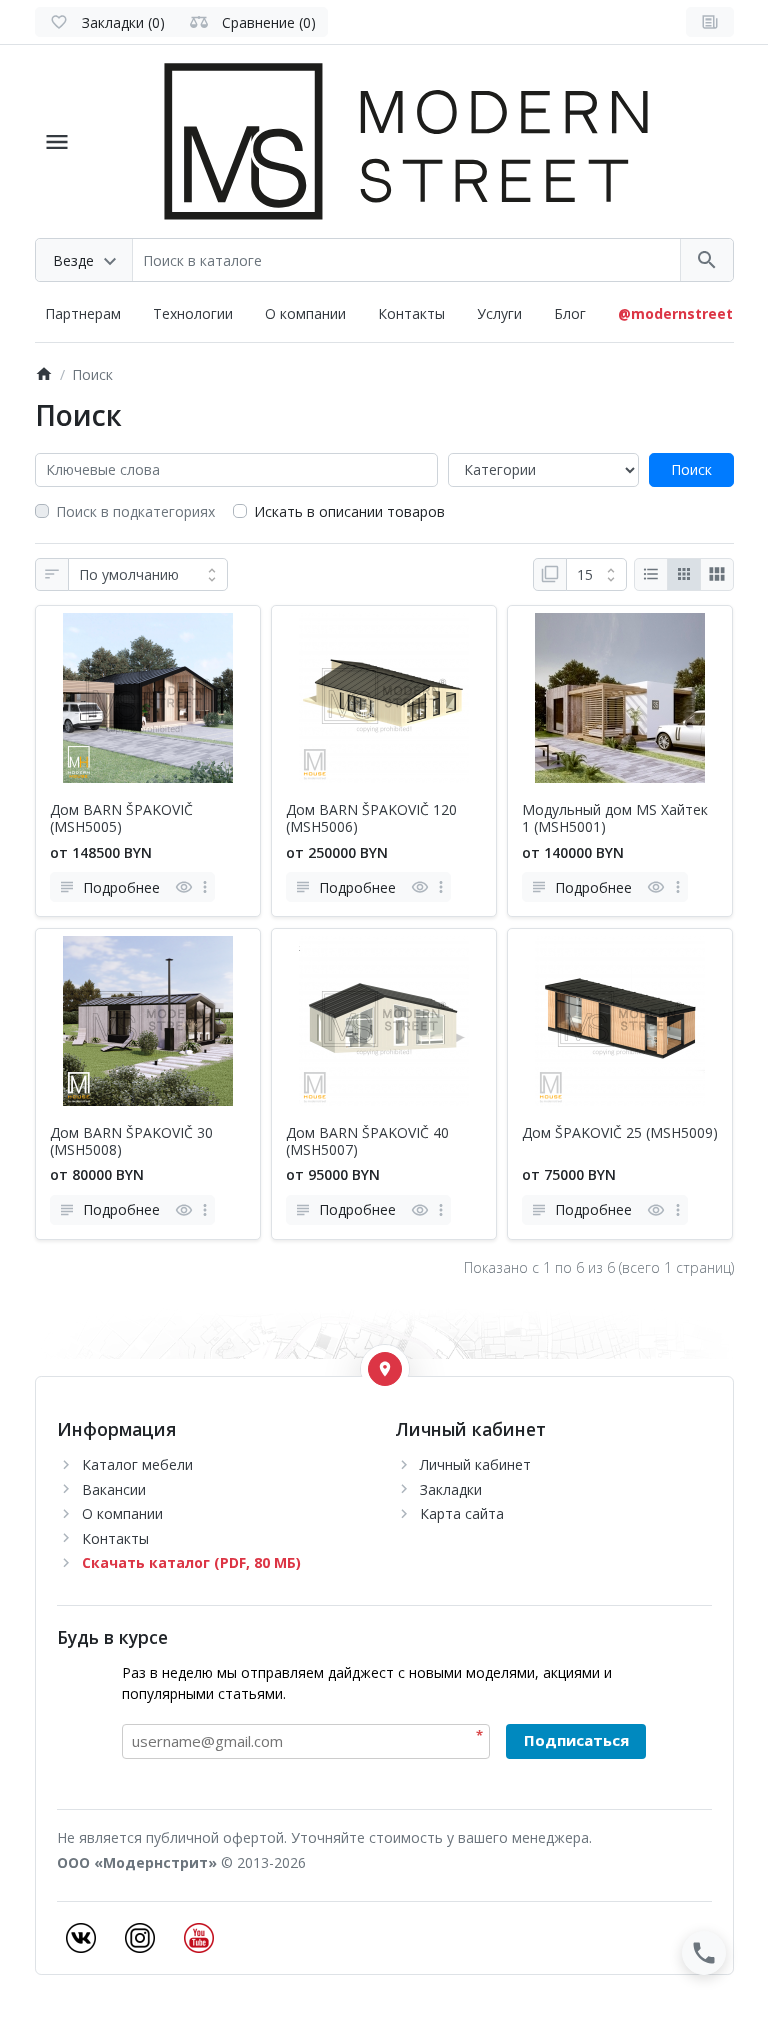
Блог (570, 313)
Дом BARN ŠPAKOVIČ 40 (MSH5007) (367, 1142)
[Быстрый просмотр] (183, 887)
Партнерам (83, 313)
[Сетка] (684, 575)
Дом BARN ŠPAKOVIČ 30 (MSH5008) (131, 1142)
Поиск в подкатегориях (135, 511)
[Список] (651, 575)
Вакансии (114, 1489)
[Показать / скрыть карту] (385, 1369)
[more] (205, 887)
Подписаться (576, 1740)
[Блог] (710, 22)
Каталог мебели (137, 1464)
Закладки (451, 1489)
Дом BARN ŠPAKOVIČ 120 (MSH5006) (371, 819)
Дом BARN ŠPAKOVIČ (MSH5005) (121, 819)
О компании (305, 313)
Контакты (411, 313)
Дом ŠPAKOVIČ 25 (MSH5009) (620, 1133)
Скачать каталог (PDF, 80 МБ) (191, 1562)
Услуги (499, 313)
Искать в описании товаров (349, 511)
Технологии (193, 313)
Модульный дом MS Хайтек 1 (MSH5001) (615, 819)
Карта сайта (462, 1513)
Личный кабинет (475, 1464)
